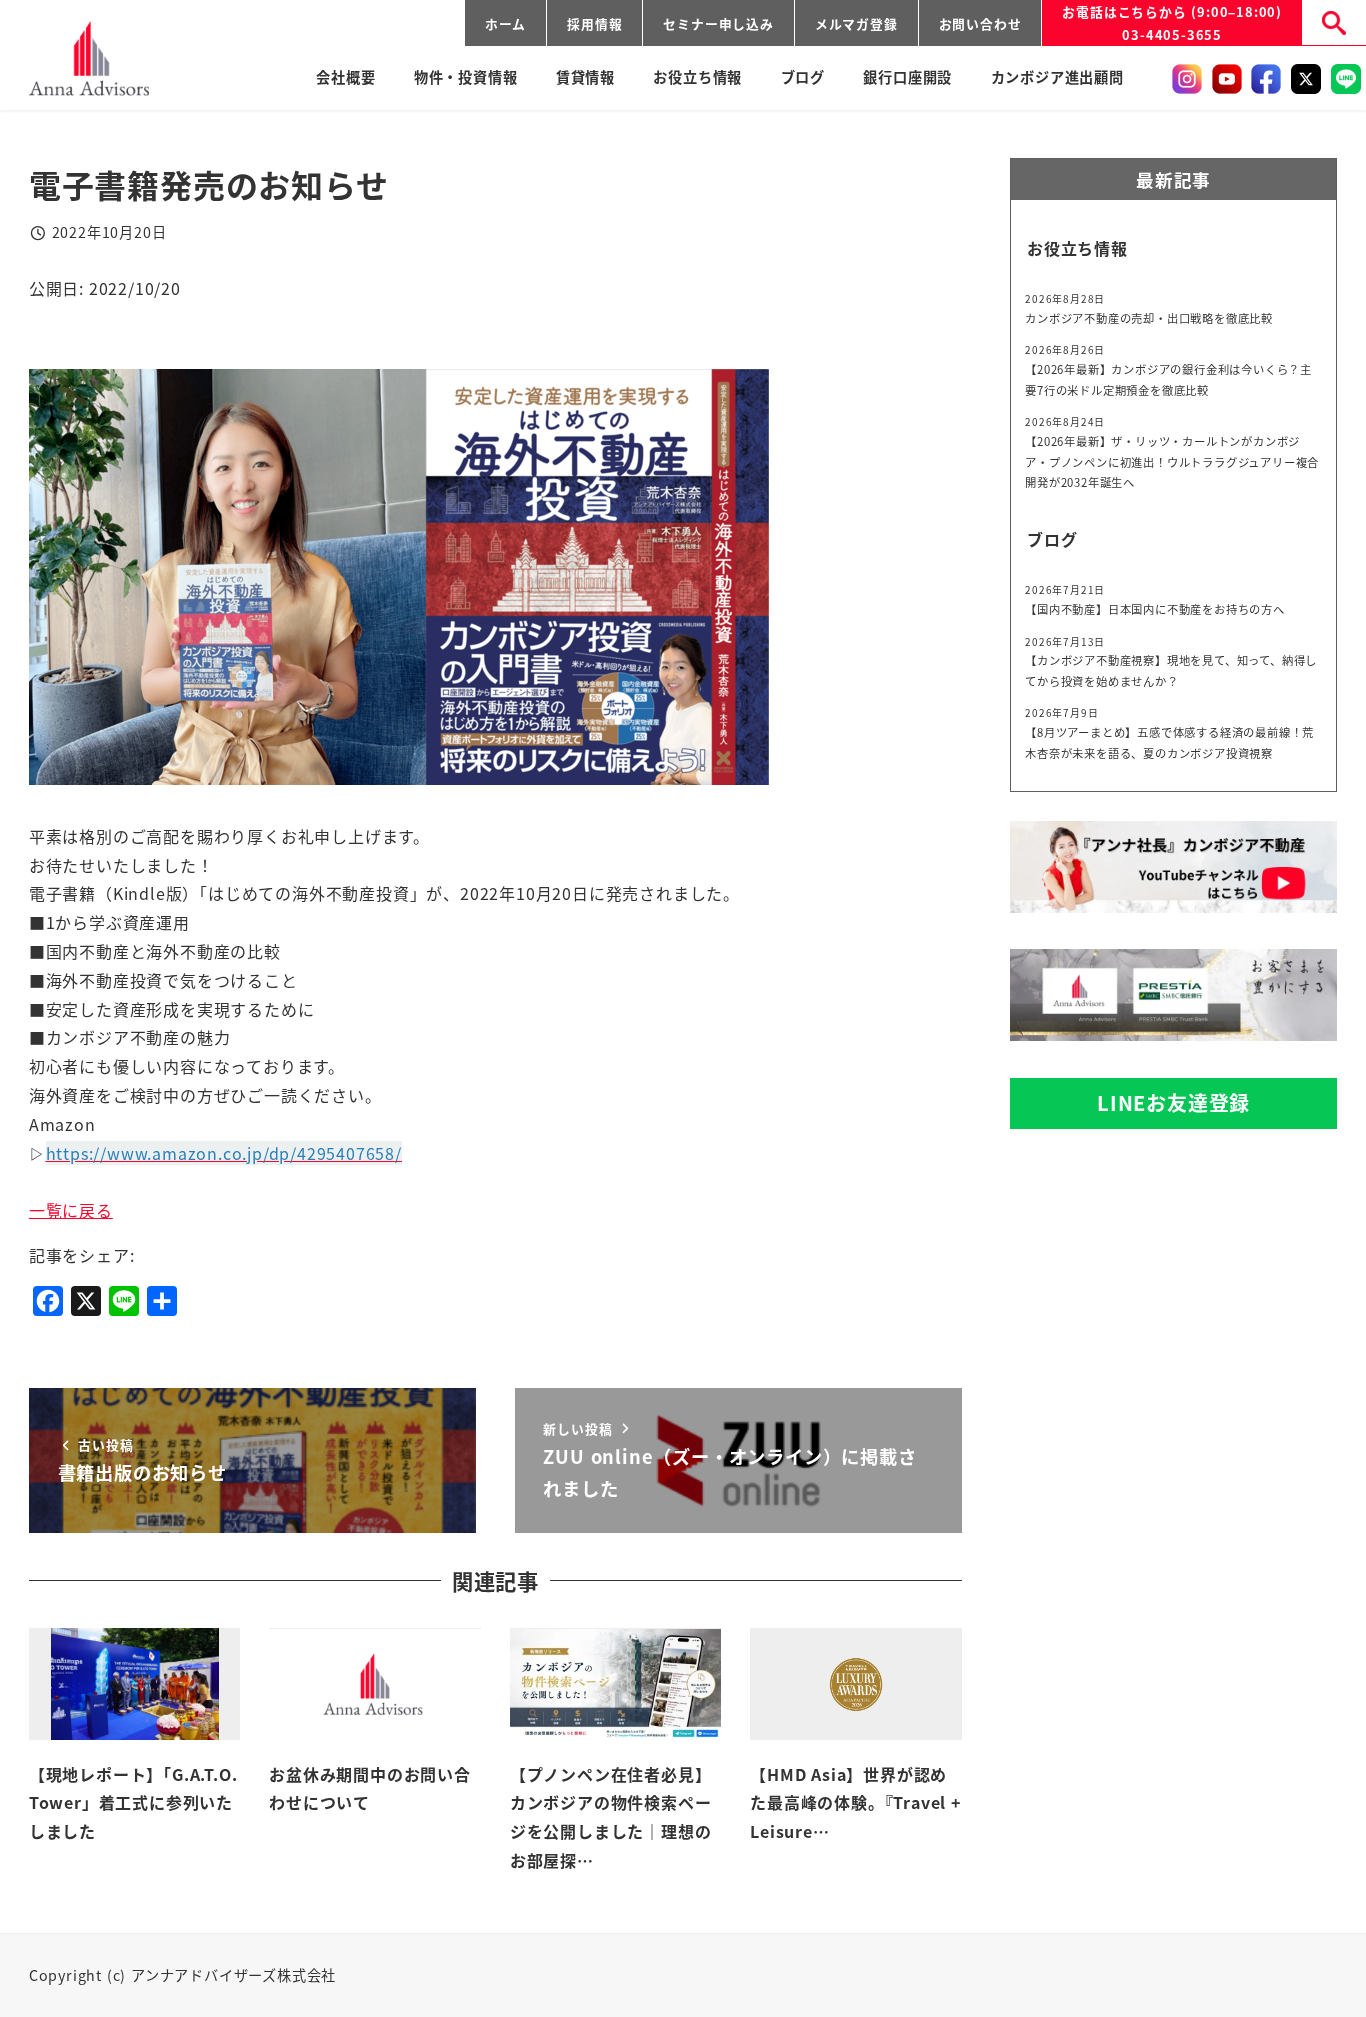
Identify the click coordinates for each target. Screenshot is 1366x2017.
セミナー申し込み (718, 23)
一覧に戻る (71, 1210)
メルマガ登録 (856, 23)
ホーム (505, 23)
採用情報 (594, 23)
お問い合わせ (980, 23)
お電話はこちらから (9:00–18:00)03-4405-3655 (1172, 23)
